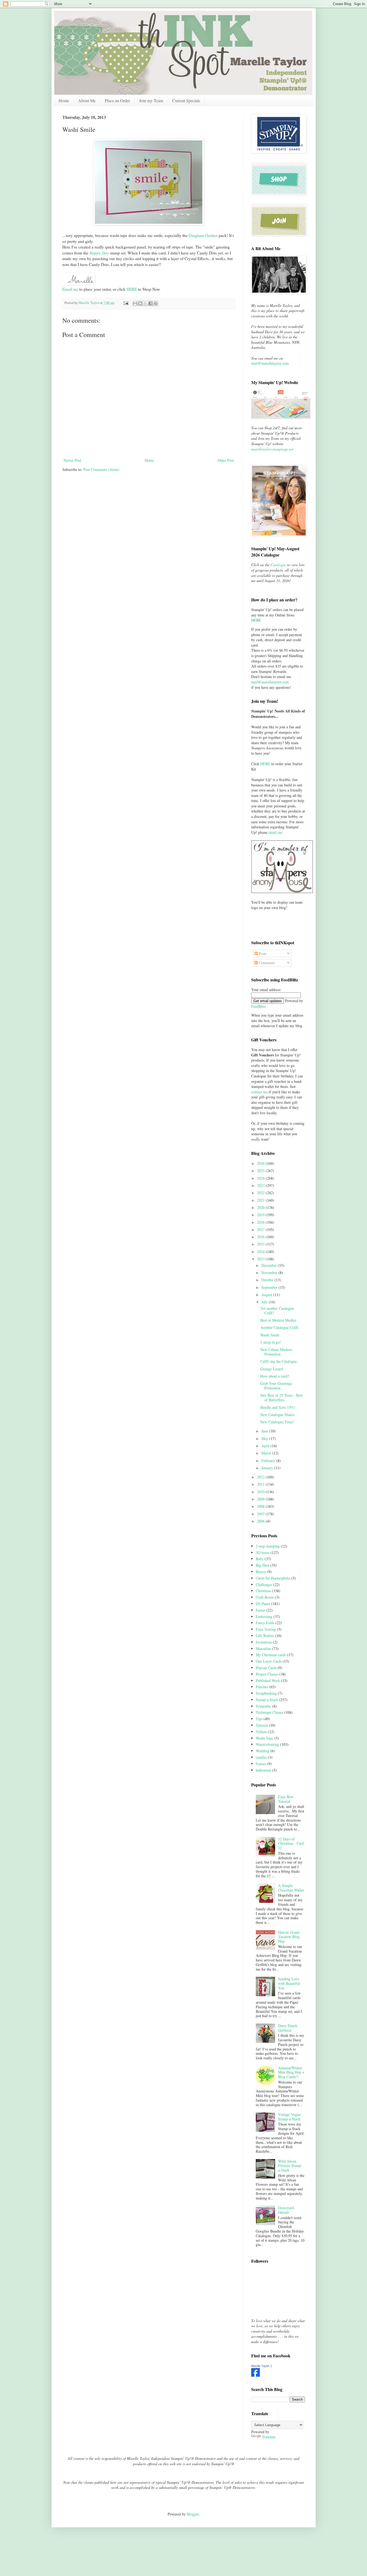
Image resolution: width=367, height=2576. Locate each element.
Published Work (268, 1681)
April (266, 1446)
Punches (262, 1687)
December (270, 1265)
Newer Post (72, 460)
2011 (261, 1484)
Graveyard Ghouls (286, 2210)
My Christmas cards (271, 1655)
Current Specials (186, 100)
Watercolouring (267, 1744)
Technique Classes (269, 1712)
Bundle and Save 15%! (278, 1407)
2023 (261, 1185)
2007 (261, 1514)
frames (261, 1764)
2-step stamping (268, 1546)
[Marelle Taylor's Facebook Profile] (256, 2375)
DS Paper (263, 1604)
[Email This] (135, 303)
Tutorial (262, 1725)
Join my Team (151, 100)
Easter (260, 1610)
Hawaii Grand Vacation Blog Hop (289, 1937)
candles (261, 1757)
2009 (261, 1499)
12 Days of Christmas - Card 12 (291, 1844)
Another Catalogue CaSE (279, 1327)
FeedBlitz (258, 1006)
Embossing (264, 1617)
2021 (261, 1200)
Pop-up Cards (266, 1668)
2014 (261, 1252)
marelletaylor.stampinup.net (272, 449)
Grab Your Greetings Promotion (276, 1386)
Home (64, 100)
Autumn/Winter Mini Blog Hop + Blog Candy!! (291, 2072)
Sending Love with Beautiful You (289, 1983)
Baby (260, 1559)
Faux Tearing (266, 1629)
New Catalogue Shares (277, 1415)
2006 (261, 1521)
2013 (261, 1259)
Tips (259, 1719)
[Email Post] (126, 303)
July (265, 1302)
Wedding (262, 1751)
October (268, 1280)
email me (275, 832)
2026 (261, 1163)
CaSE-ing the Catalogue (279, 1361)
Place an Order (117, 100)
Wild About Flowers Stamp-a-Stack (290, 2166)
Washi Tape (265, 1738)
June (265, 1431)
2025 (261, 1171)
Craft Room (265, 1597)
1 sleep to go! (271, 1342)
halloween (263, 1770)
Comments (266, 963)
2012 (261, 1477)
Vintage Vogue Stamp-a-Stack (289, 2117)
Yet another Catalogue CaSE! (277, 1311)
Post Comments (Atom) (101, 469)
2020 (261, 1207)
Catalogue (278, 565)
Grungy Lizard (272, 1369)
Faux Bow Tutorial (286, 1799)
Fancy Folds (265, 1623)
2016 (261, 1237)
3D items (263, 1553)
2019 (261, 1215)
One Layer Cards (269, 1661)
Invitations (264, 1642)
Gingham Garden (203, 235)
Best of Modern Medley (278, 1320)
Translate (269, 2437)
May (265, 1438)
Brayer (261, 1572)
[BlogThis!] (140, 303)
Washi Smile (270, 1335)
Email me (70, 289)
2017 (261, 1230)
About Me (87, 100)
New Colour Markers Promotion (276, 1352)
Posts (262, 954)
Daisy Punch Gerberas (288, 2028)
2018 (261, 1222)
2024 (261, 1178)
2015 (261, 1244)
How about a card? (275, 1376)
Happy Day (99, 253)
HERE (132, 289)
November (270, 1273)
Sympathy (263, 1706)
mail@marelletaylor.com (270, 363)
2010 (261, 1492)
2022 (261, 1193)
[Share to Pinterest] (156, 303)
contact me (259, 1092)
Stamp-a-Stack (267, 1700)
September (270, 1287)
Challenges (264, 1585)
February (269, 1461)
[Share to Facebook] (150, 303)
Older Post (226, 460)
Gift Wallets (265, 1636)
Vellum (261, 1732)
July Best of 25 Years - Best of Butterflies (281, 1397)
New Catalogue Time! (277, 1422)
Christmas (263, 1591)
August (267, 1295)
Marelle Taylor (260, 2366)
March (267, 1453)
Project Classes (267, 1674)
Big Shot (262, 1565)
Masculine (263, 1649)
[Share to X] (145, 303)
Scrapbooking (266, 1693)
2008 (261, 1506)
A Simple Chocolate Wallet (291, 1888)
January (268, 1468)
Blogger (193, 2514)
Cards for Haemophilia (273, 1578)
